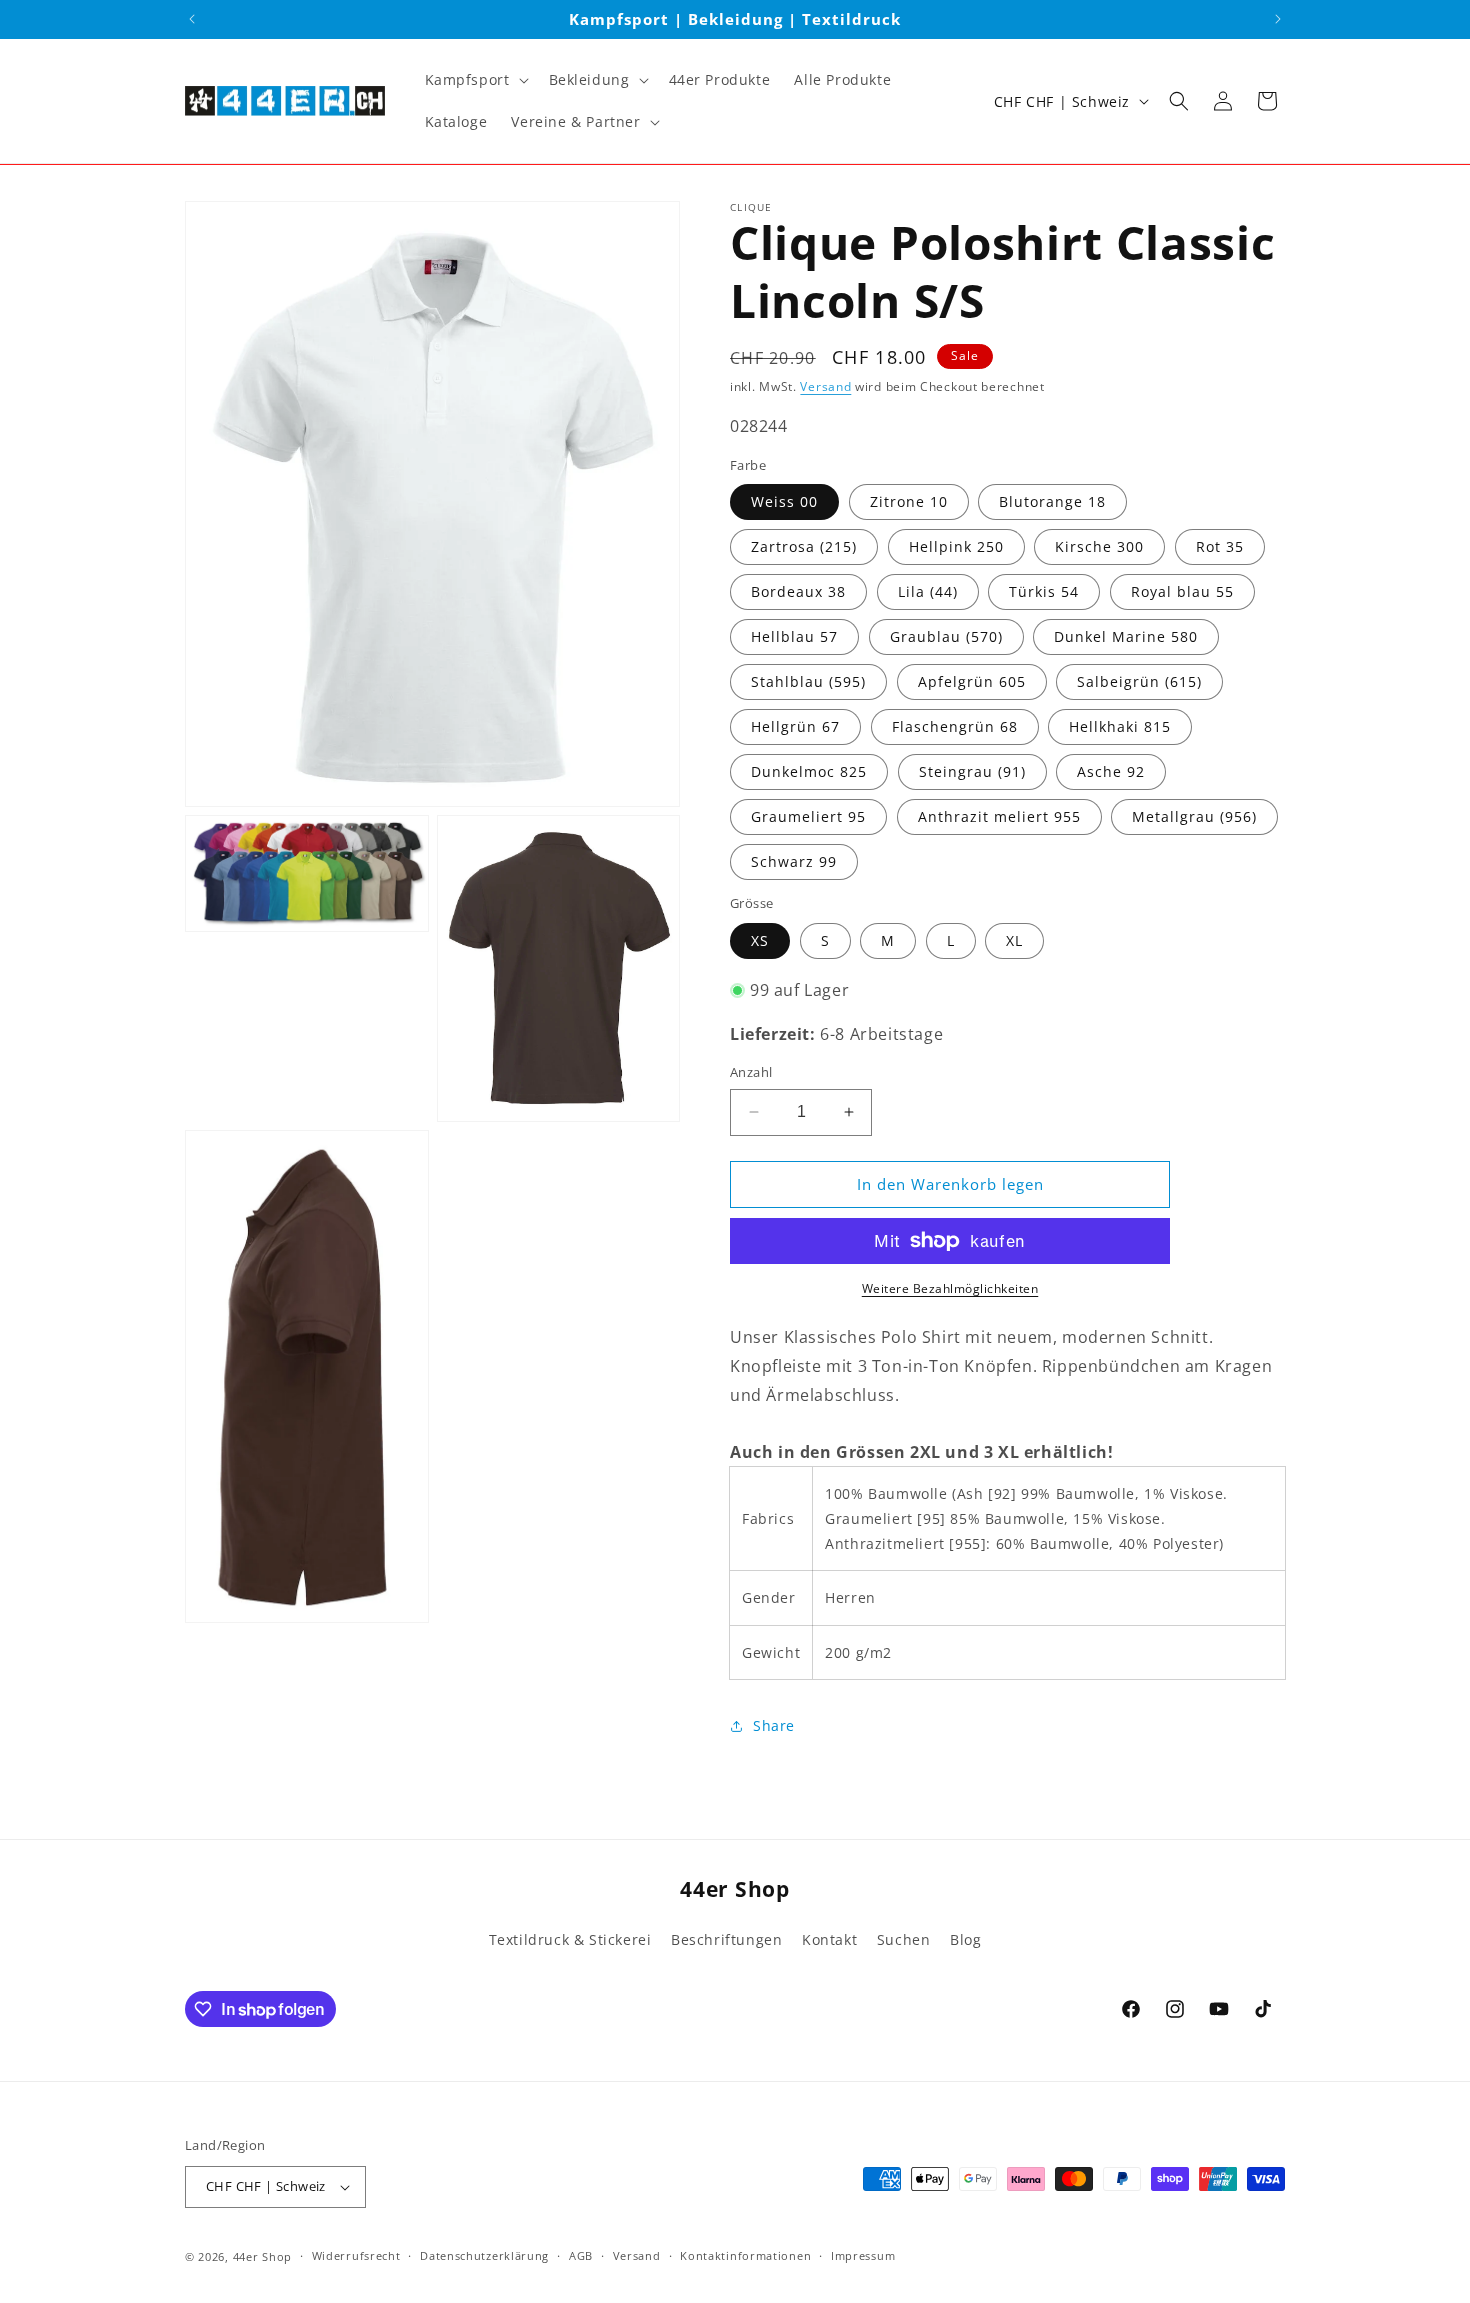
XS (760, 940)
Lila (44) (928, 591)
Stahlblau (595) (808, 681)
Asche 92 (1111, 771)
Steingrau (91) (972, 771)
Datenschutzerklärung (484, 2255)
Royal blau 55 (1182, 591)
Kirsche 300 (1099, 546)
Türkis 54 (1044, 591)
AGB (581, 2255)
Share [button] (774, 1725)
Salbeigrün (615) (1139, 681)
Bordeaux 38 (798, 591)
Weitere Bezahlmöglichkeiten (950, 1288)
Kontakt (829, 1939)
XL (1014, 940)
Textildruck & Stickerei (570, 1939)
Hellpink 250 (956, 546)
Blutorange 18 (1052, 501)
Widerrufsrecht (356, 2255)
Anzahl (751, 1072)
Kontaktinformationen (745, 2255)
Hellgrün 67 (795, 726)
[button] (475, 80)
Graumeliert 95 (808, 816)
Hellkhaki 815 (1120, 726)
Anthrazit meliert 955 (999, 816)
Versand (825, 386)
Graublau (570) (946, 636)
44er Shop (262, 2256)
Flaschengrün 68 (955, 726)
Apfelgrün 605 (972, 681)
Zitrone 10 (909, 501)
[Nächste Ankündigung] (1278, 19)
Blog (965, 1939)
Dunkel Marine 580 (1126, 636)
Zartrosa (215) (804, 546)
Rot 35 (1220, 546)
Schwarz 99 (794, 861)
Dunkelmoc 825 (809, 771)
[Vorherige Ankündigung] (192, 19)
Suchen (904, 1939)
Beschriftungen (726, 1939)
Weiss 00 (784, 501)
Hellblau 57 (794, 636)
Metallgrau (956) (1194, 816)
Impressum (863, 2255)
